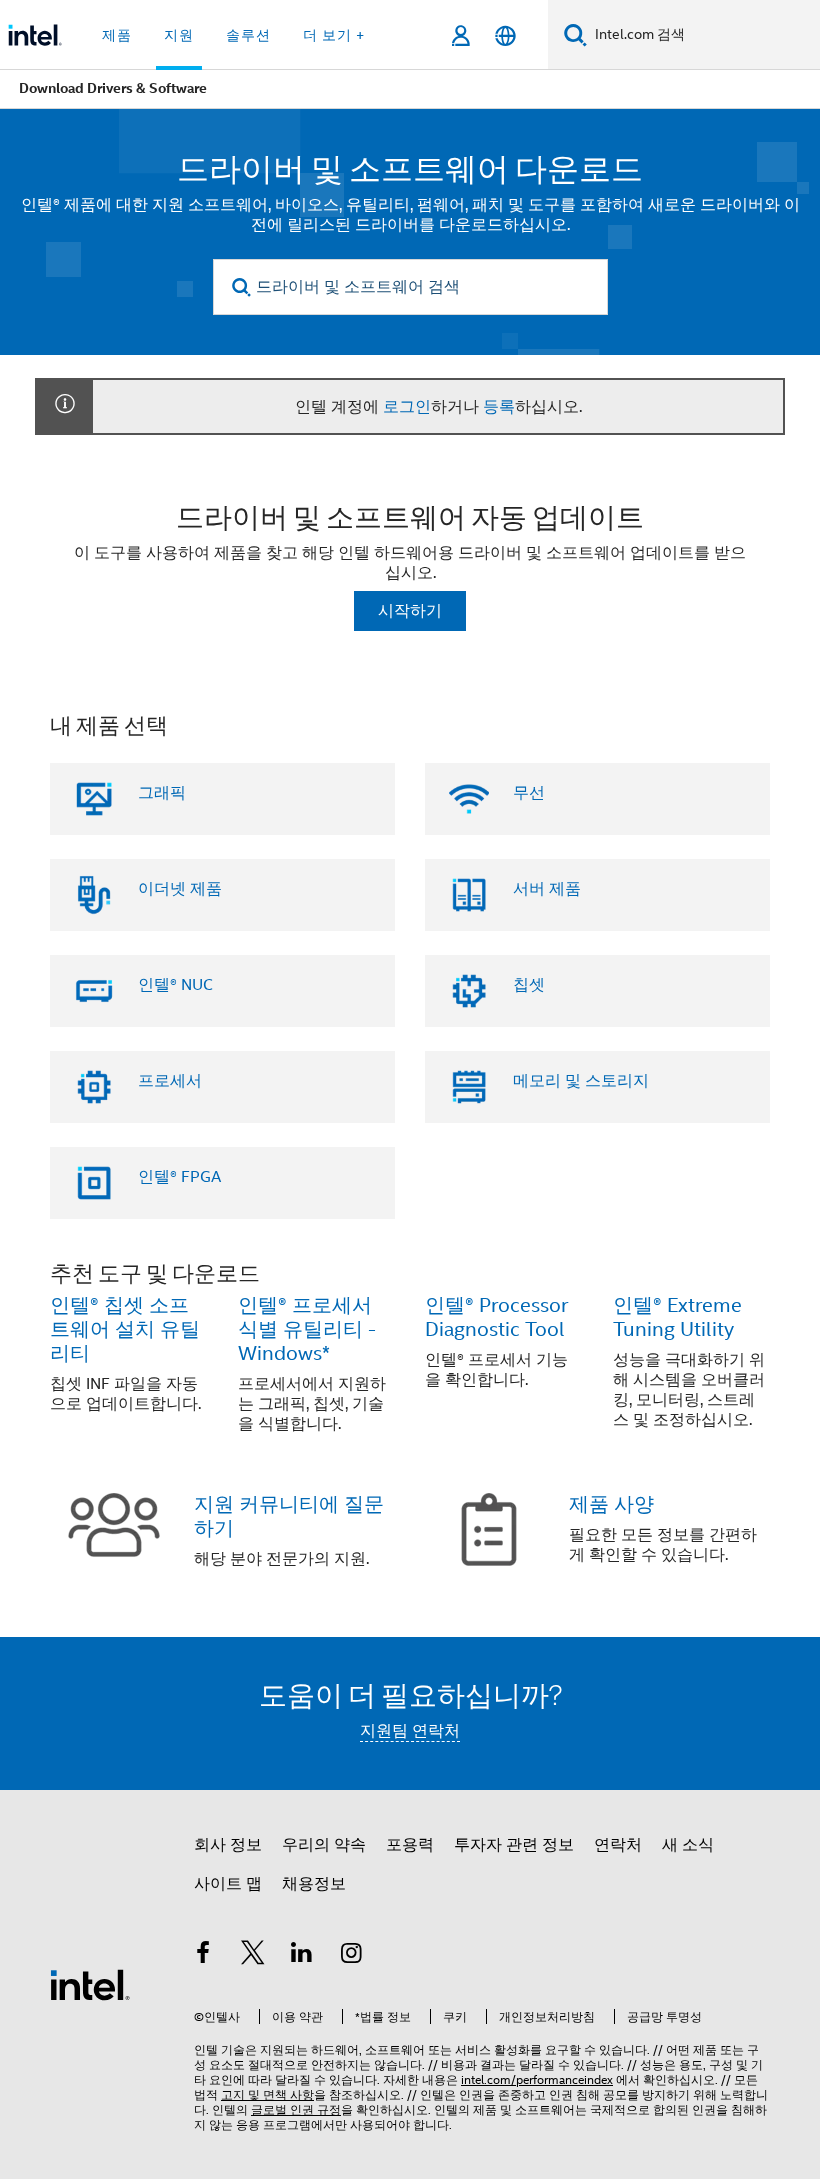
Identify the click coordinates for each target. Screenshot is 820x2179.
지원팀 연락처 (410, 1731)
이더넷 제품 (180, 889)
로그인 (407, 407)
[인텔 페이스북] (203, 1956)
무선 (529, 793)
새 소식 (688, 1845)
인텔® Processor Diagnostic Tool (496, 1317)
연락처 (618, 1845)
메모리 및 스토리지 (581, 1081)
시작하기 (410, 611)
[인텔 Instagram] (352, 1956)
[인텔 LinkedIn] (302, 1956)
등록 (499, 407)
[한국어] (505, 35)
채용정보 (314, 1884)
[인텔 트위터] (253, 1956)
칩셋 (529, 985)
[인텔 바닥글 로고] (90, 1984)
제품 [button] (117, 35)
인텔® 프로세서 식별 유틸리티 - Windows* (307, 1329)
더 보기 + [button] (334, 35)
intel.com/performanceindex (537, 2079)
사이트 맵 (228, 1884)
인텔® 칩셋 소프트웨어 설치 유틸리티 (125, 1329)
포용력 (410, 1845)
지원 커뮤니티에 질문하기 (289, 1516)
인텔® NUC (175, 985)
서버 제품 (547, 889)
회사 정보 (228, 1845)
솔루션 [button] (248, 35)
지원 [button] (179, 35)
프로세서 (170, 1081)
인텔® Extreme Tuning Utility (677, 1317)
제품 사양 (611, 1504)
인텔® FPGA (179, 1177)
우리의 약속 (324, 1845)
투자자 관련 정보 (514, 1845)
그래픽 (162, 793)
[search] (242, 287)
